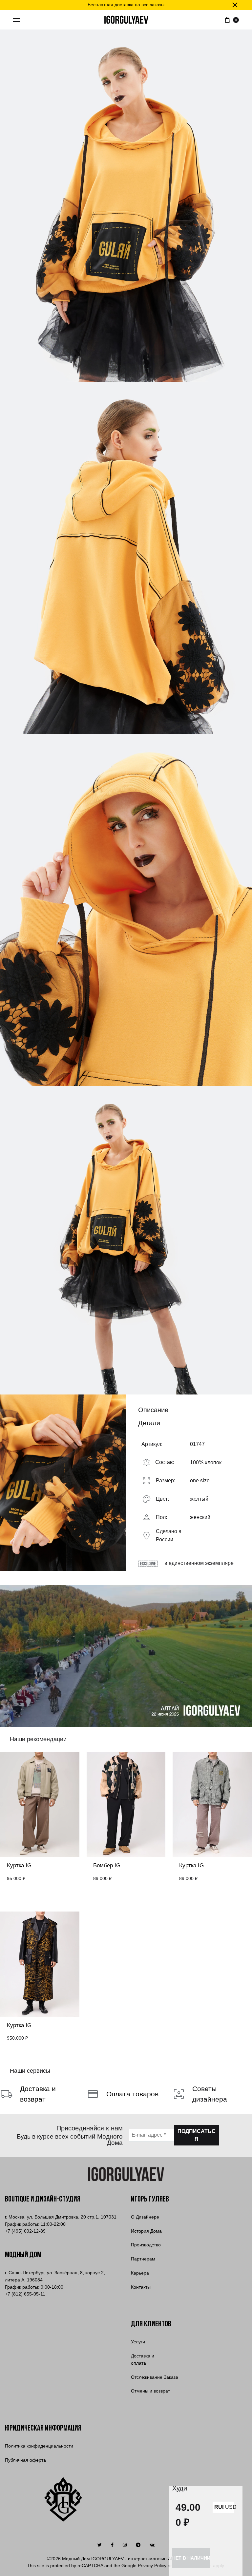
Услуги (138, 2342)
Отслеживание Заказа (155, 2377)
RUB (218, 2507)
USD (229, 2507)
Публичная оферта (25, 2460)
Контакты (141, 2287)
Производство (146, 2245)
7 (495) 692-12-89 (25, 2231)
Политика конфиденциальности (39, 2446)
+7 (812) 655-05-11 (25, 2294)
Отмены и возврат (150, 2391)
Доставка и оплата (143, 2359)
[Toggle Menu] (16, 20)
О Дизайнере (145, 2217)
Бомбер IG (107, 1865)
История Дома (146, 2231)
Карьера (140, 2273)
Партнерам (143, 2259)
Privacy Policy (152, 2566)
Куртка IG (19, 1865)
